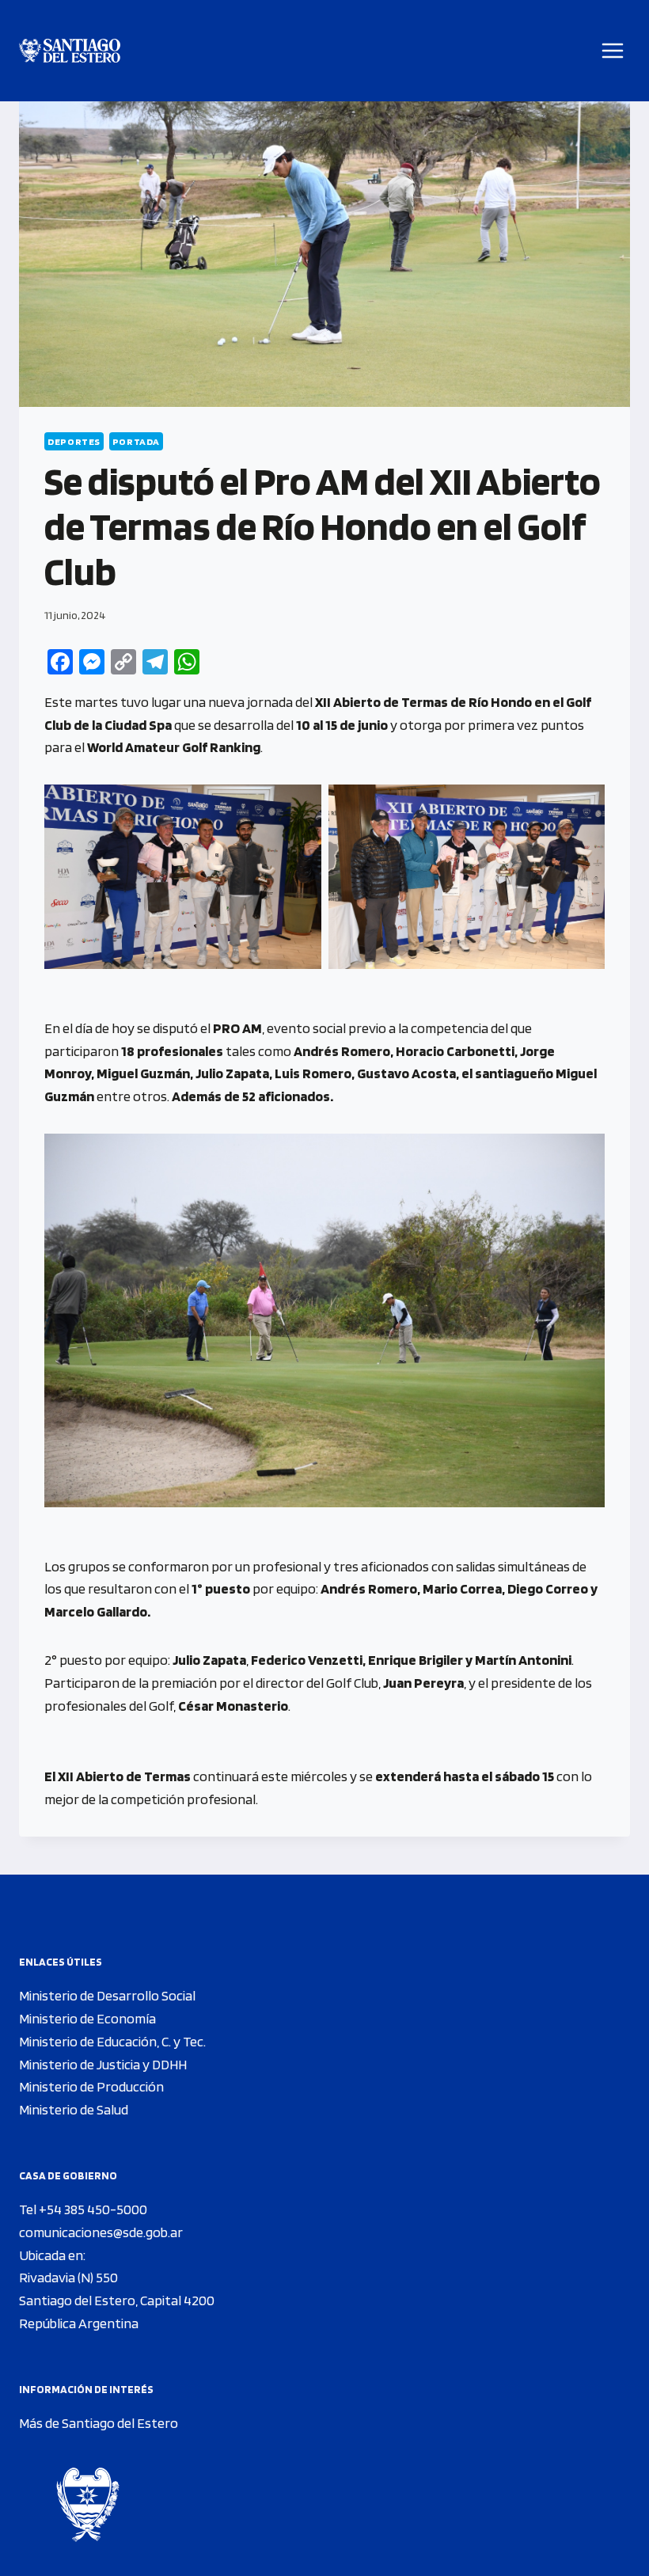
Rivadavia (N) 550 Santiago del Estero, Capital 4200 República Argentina (117, 2300)
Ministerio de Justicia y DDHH (103, 2064)
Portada (136, 441)
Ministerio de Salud (74, 2109)
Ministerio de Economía (87, 2018)
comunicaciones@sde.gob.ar (101, 2232)
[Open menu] (613, 50)
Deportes (74, 441)
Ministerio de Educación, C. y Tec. (112, 2041)
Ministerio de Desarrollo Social (107, 1995)
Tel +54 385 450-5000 (83, 2209)
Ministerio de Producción (91, 2086)
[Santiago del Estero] (70, 51)
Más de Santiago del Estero (99, 2423)
